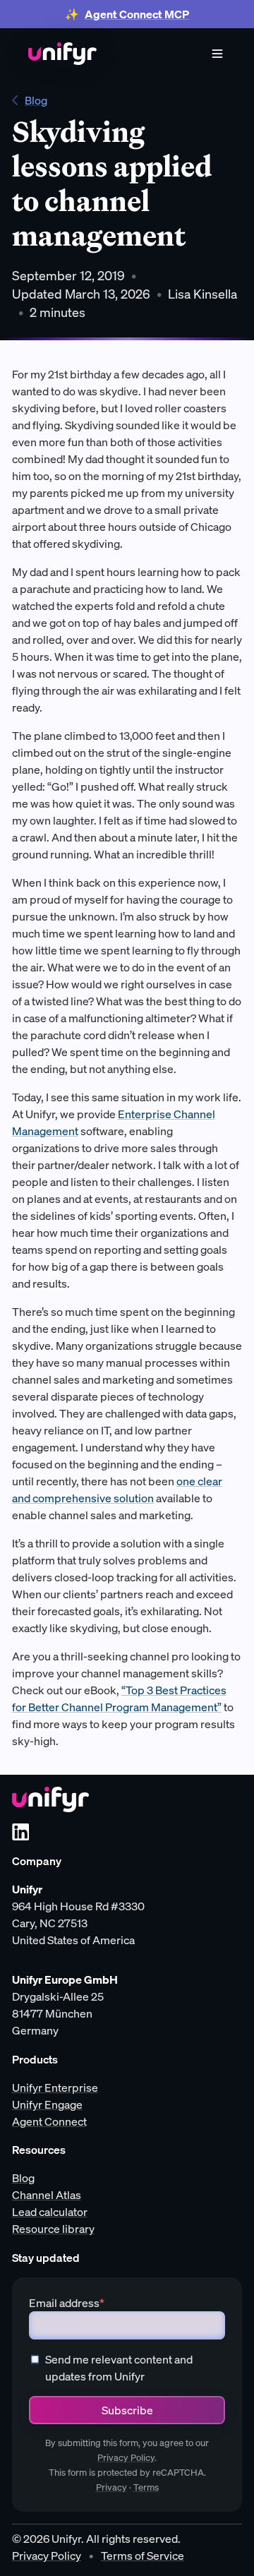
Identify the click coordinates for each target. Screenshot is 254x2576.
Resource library (53, 2229)
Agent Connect (49, 2121)
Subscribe (127, 2410)
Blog (36, 100)
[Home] (62, 54)
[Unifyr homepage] (50, 1799)
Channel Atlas (47, 2195)
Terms (146, 2487)
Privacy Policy (126, 2458)
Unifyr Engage (47, 2104)
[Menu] (217, 54)
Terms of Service (143, 2556)
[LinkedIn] (20, 1832)
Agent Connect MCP (137, 14)
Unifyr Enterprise (55, 2087)
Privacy (111, 2487)
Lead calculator (50, 2212)
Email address (67, 2303)
